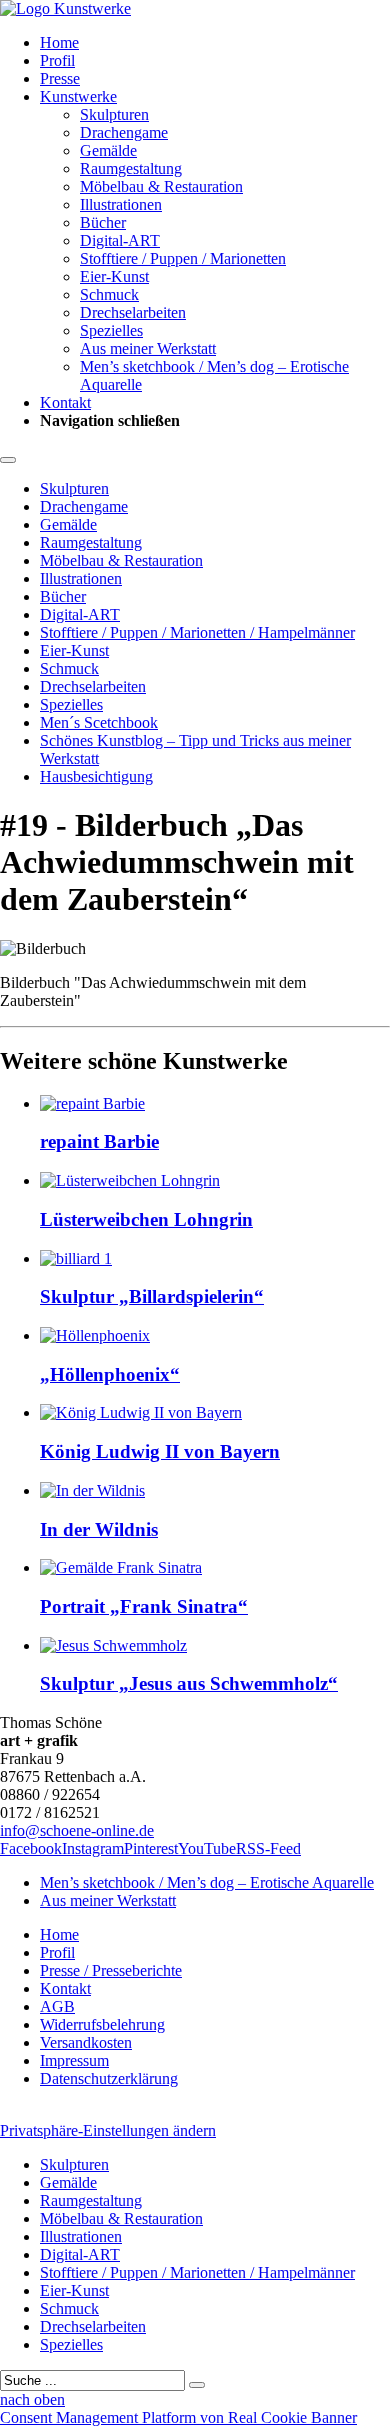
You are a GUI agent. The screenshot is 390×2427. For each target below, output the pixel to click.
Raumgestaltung (131, 168)
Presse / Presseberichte (111, 1970)
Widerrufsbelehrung (102, 2024)
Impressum (74, 2060)
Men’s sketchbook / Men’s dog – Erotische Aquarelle (207, 1882)
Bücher (103, 222)
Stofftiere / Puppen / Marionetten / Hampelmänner (197, 632)
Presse (60, 78)
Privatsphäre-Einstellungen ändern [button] (108, 2130)
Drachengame (124, 132)
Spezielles (111, 330)
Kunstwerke (78, 96)
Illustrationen (121, 204)
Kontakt (65, 402)
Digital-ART (120, 240)
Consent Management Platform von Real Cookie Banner (178, 2417)
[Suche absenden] (197, 2385)
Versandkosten (86, 2042)
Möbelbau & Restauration (161, 186)
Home (59, 42)
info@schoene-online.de (77, 1830)
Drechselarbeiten (133, 312)
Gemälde (108, 150)
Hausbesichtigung (96, 776)
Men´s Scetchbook (99, 722)
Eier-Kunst (114, 276)
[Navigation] (8, 460)
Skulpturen (114, 114)
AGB (57, 2006)
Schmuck (109, 294)
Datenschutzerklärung (109, 2078)
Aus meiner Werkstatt (148, 348)
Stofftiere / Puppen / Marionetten (183, 258)
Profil (57, 60)
